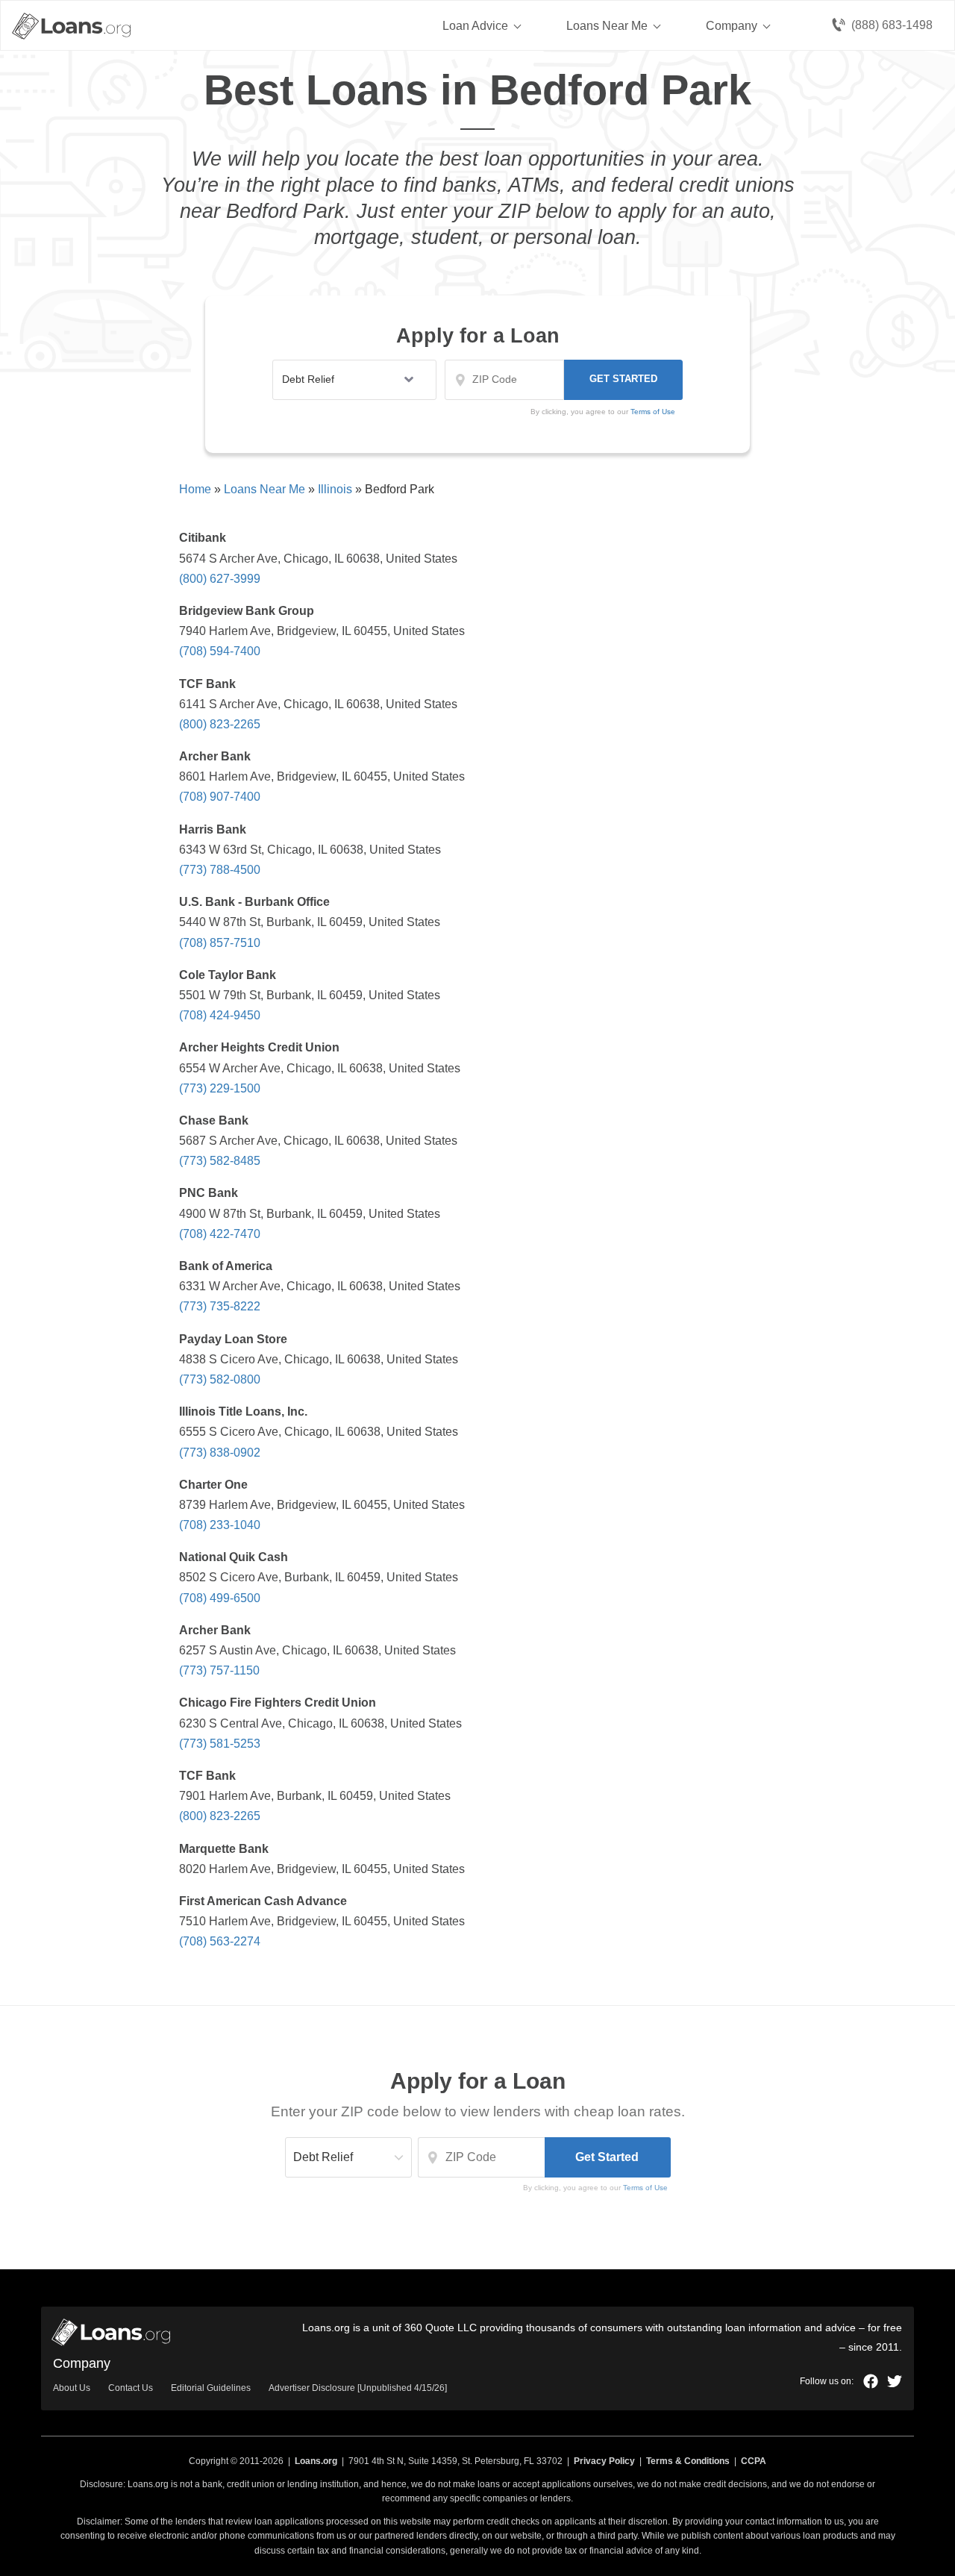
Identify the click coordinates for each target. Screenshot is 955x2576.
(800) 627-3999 (220, 579)
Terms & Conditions (688, 2461)
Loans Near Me (607, 26)
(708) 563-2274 (220, 1941)
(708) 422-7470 (220, 1234)
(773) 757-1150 (219, 1670)
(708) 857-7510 (220, 943)
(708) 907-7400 (220, 797)
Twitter (895, 2381)
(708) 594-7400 (220, 651)
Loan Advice (475, 26)
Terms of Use (645, 2188)
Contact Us (131, 2388)
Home (195, 489)
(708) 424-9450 (220, 1015)
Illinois (335, 489)
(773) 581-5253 (220, 1744)
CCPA (754, 2461)
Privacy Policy (604, 2461)
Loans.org (316, 2461)
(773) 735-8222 (220, 1306)
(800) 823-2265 (220, 724)
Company (732, 26)
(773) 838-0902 (220, 1453)
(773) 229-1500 (220, 1088)
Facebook (871, 2381)
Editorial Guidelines (211, 2388)
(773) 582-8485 (220, 1161)
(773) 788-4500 (220, 870)
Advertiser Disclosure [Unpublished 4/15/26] (358, 2388)
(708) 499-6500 (220, 1598)
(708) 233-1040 (220, 1525)
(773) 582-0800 (220, 1379)
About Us (72, 2388)
